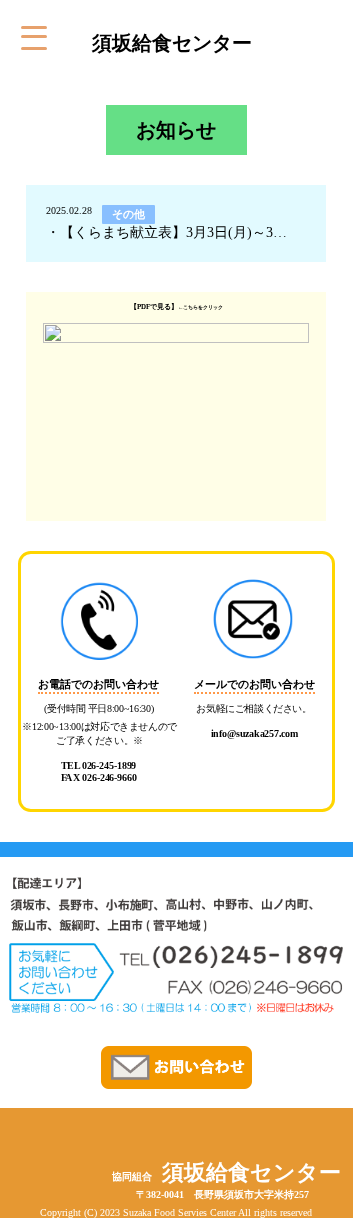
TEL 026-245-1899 (98, 765)
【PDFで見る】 (154, 307)
